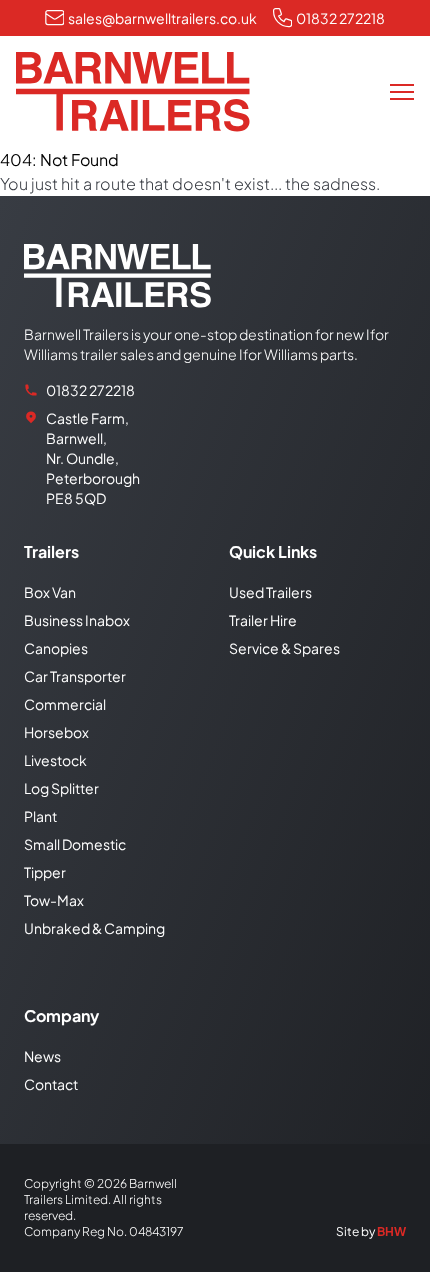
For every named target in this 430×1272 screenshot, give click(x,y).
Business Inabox (77, 620)
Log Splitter (61, 788)
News (42, 1056)
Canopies (56, 648)
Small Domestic (75, 844)
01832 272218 (340, 18)
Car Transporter (75, 676)
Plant (40, 816)
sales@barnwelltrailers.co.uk (162, 18)
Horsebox (56, 732)
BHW (391, 1231)
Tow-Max (54, 900)
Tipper (45, 872)
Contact (51, 1084)
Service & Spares (284, 648)
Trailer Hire (263, 620)
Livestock (55, 760)
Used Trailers (270, 592)
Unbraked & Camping (94, 928)
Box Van (50, 592)
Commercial (65, 704)
